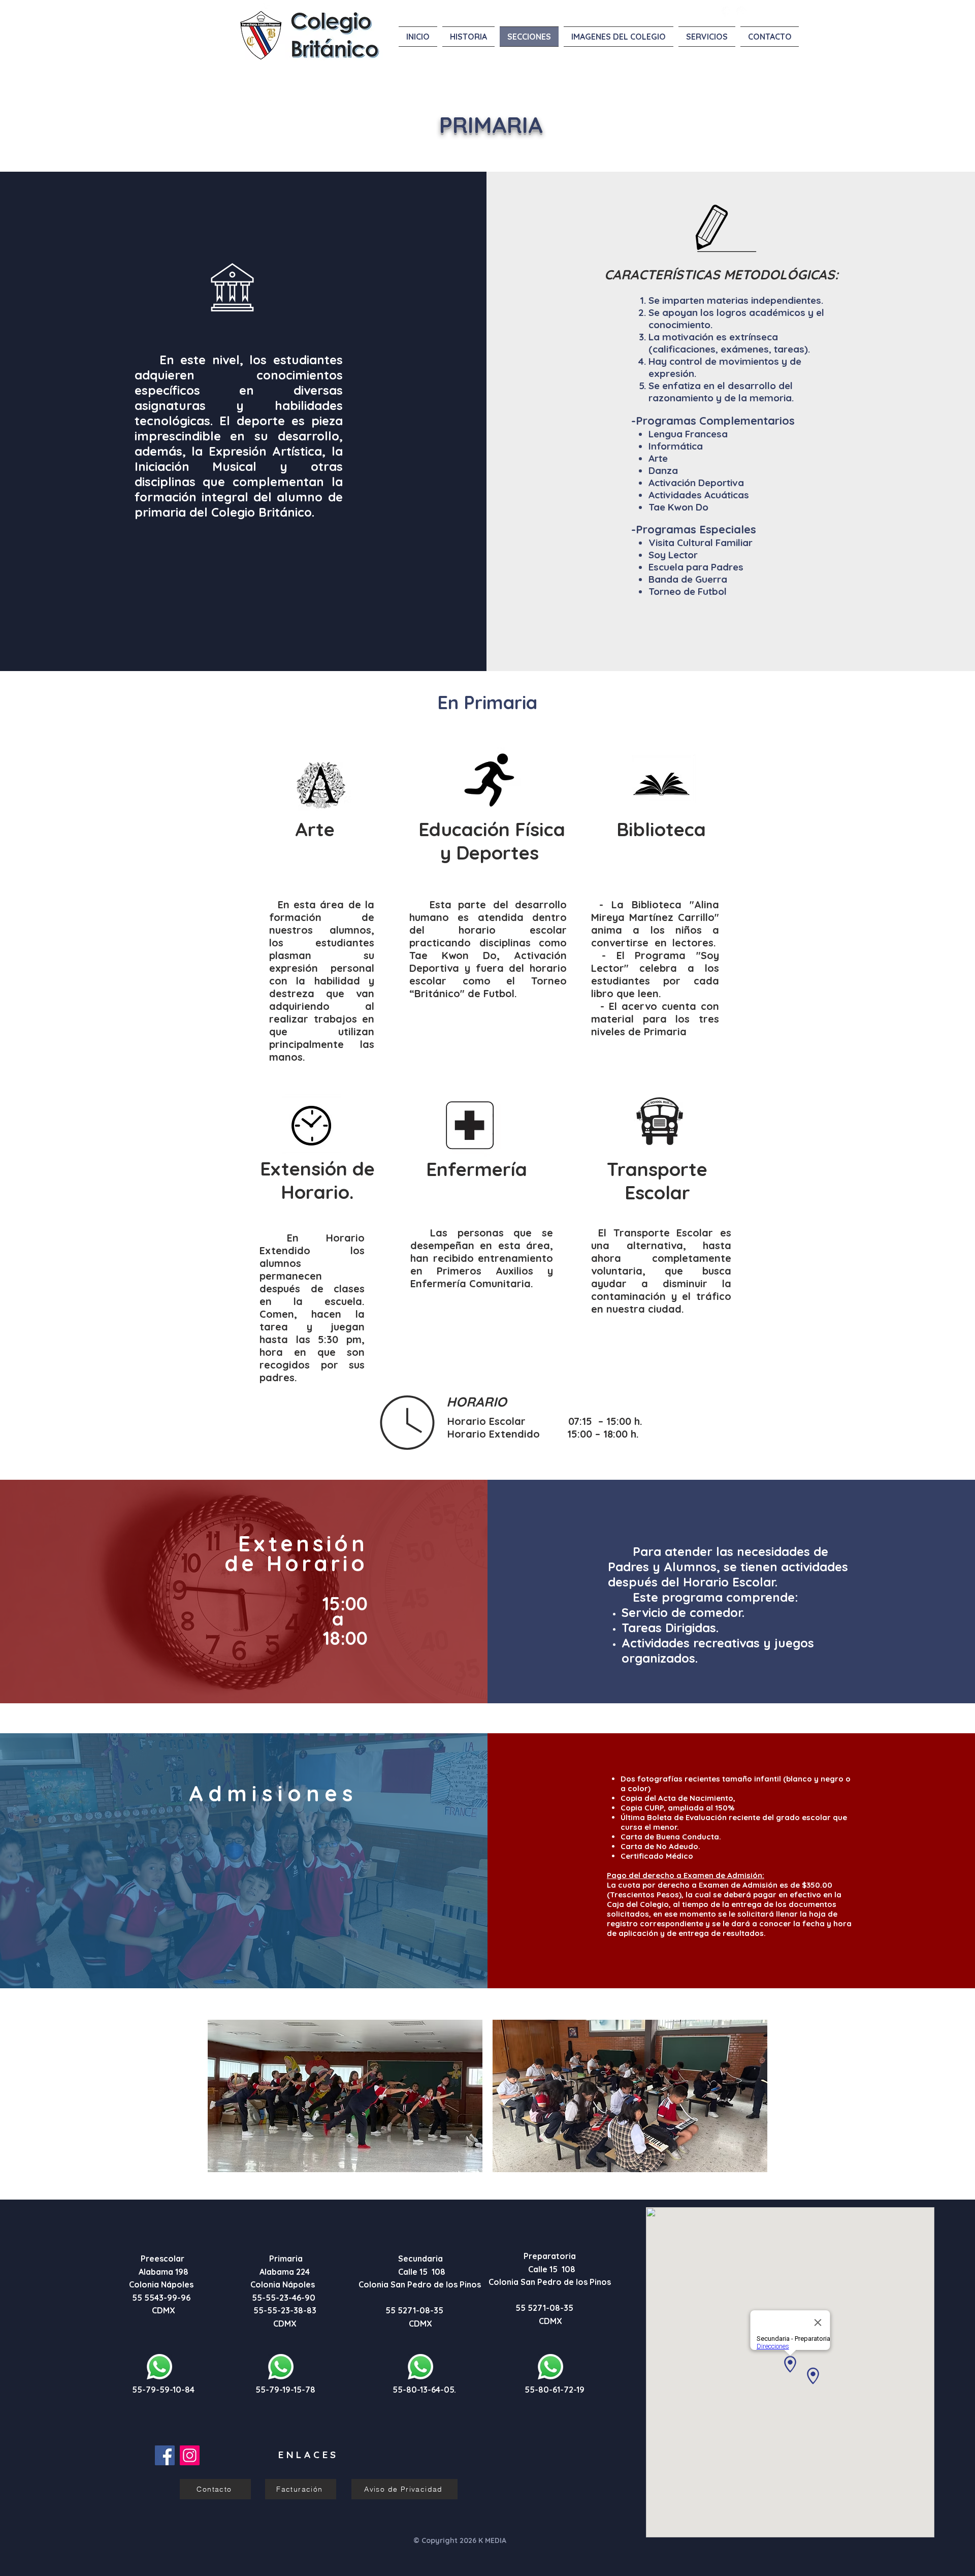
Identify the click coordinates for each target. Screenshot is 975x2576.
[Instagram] (190, 2455)
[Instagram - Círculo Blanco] (741, 12)
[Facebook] (165, 2455)
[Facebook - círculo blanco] (727, 12)
